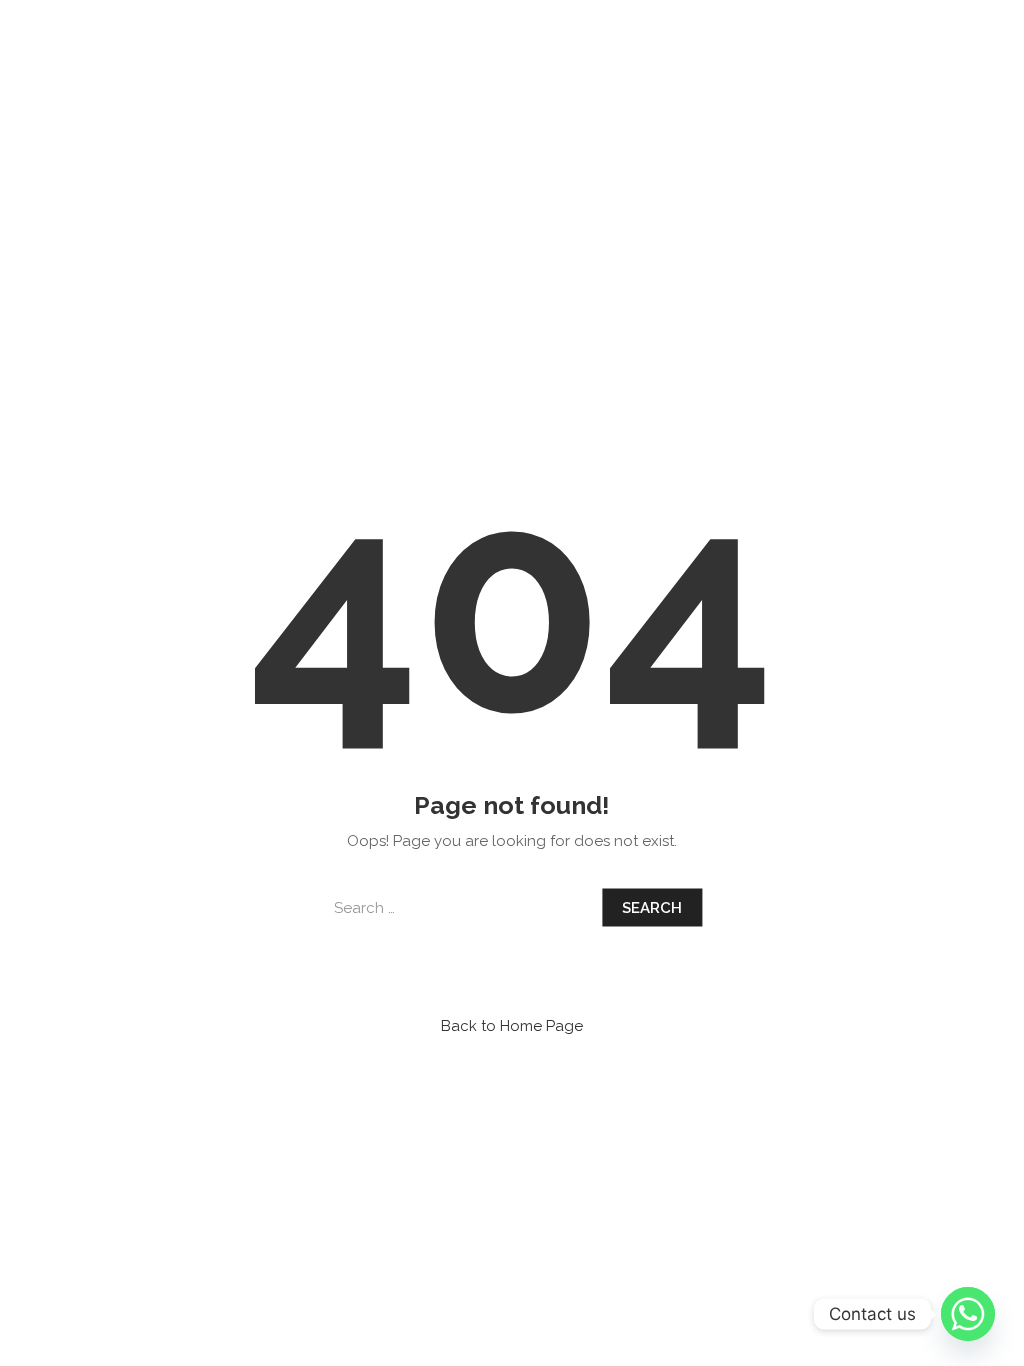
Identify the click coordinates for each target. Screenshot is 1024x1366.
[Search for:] (462, 908)
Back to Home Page (512, 1026)
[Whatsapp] (968, 1314)
